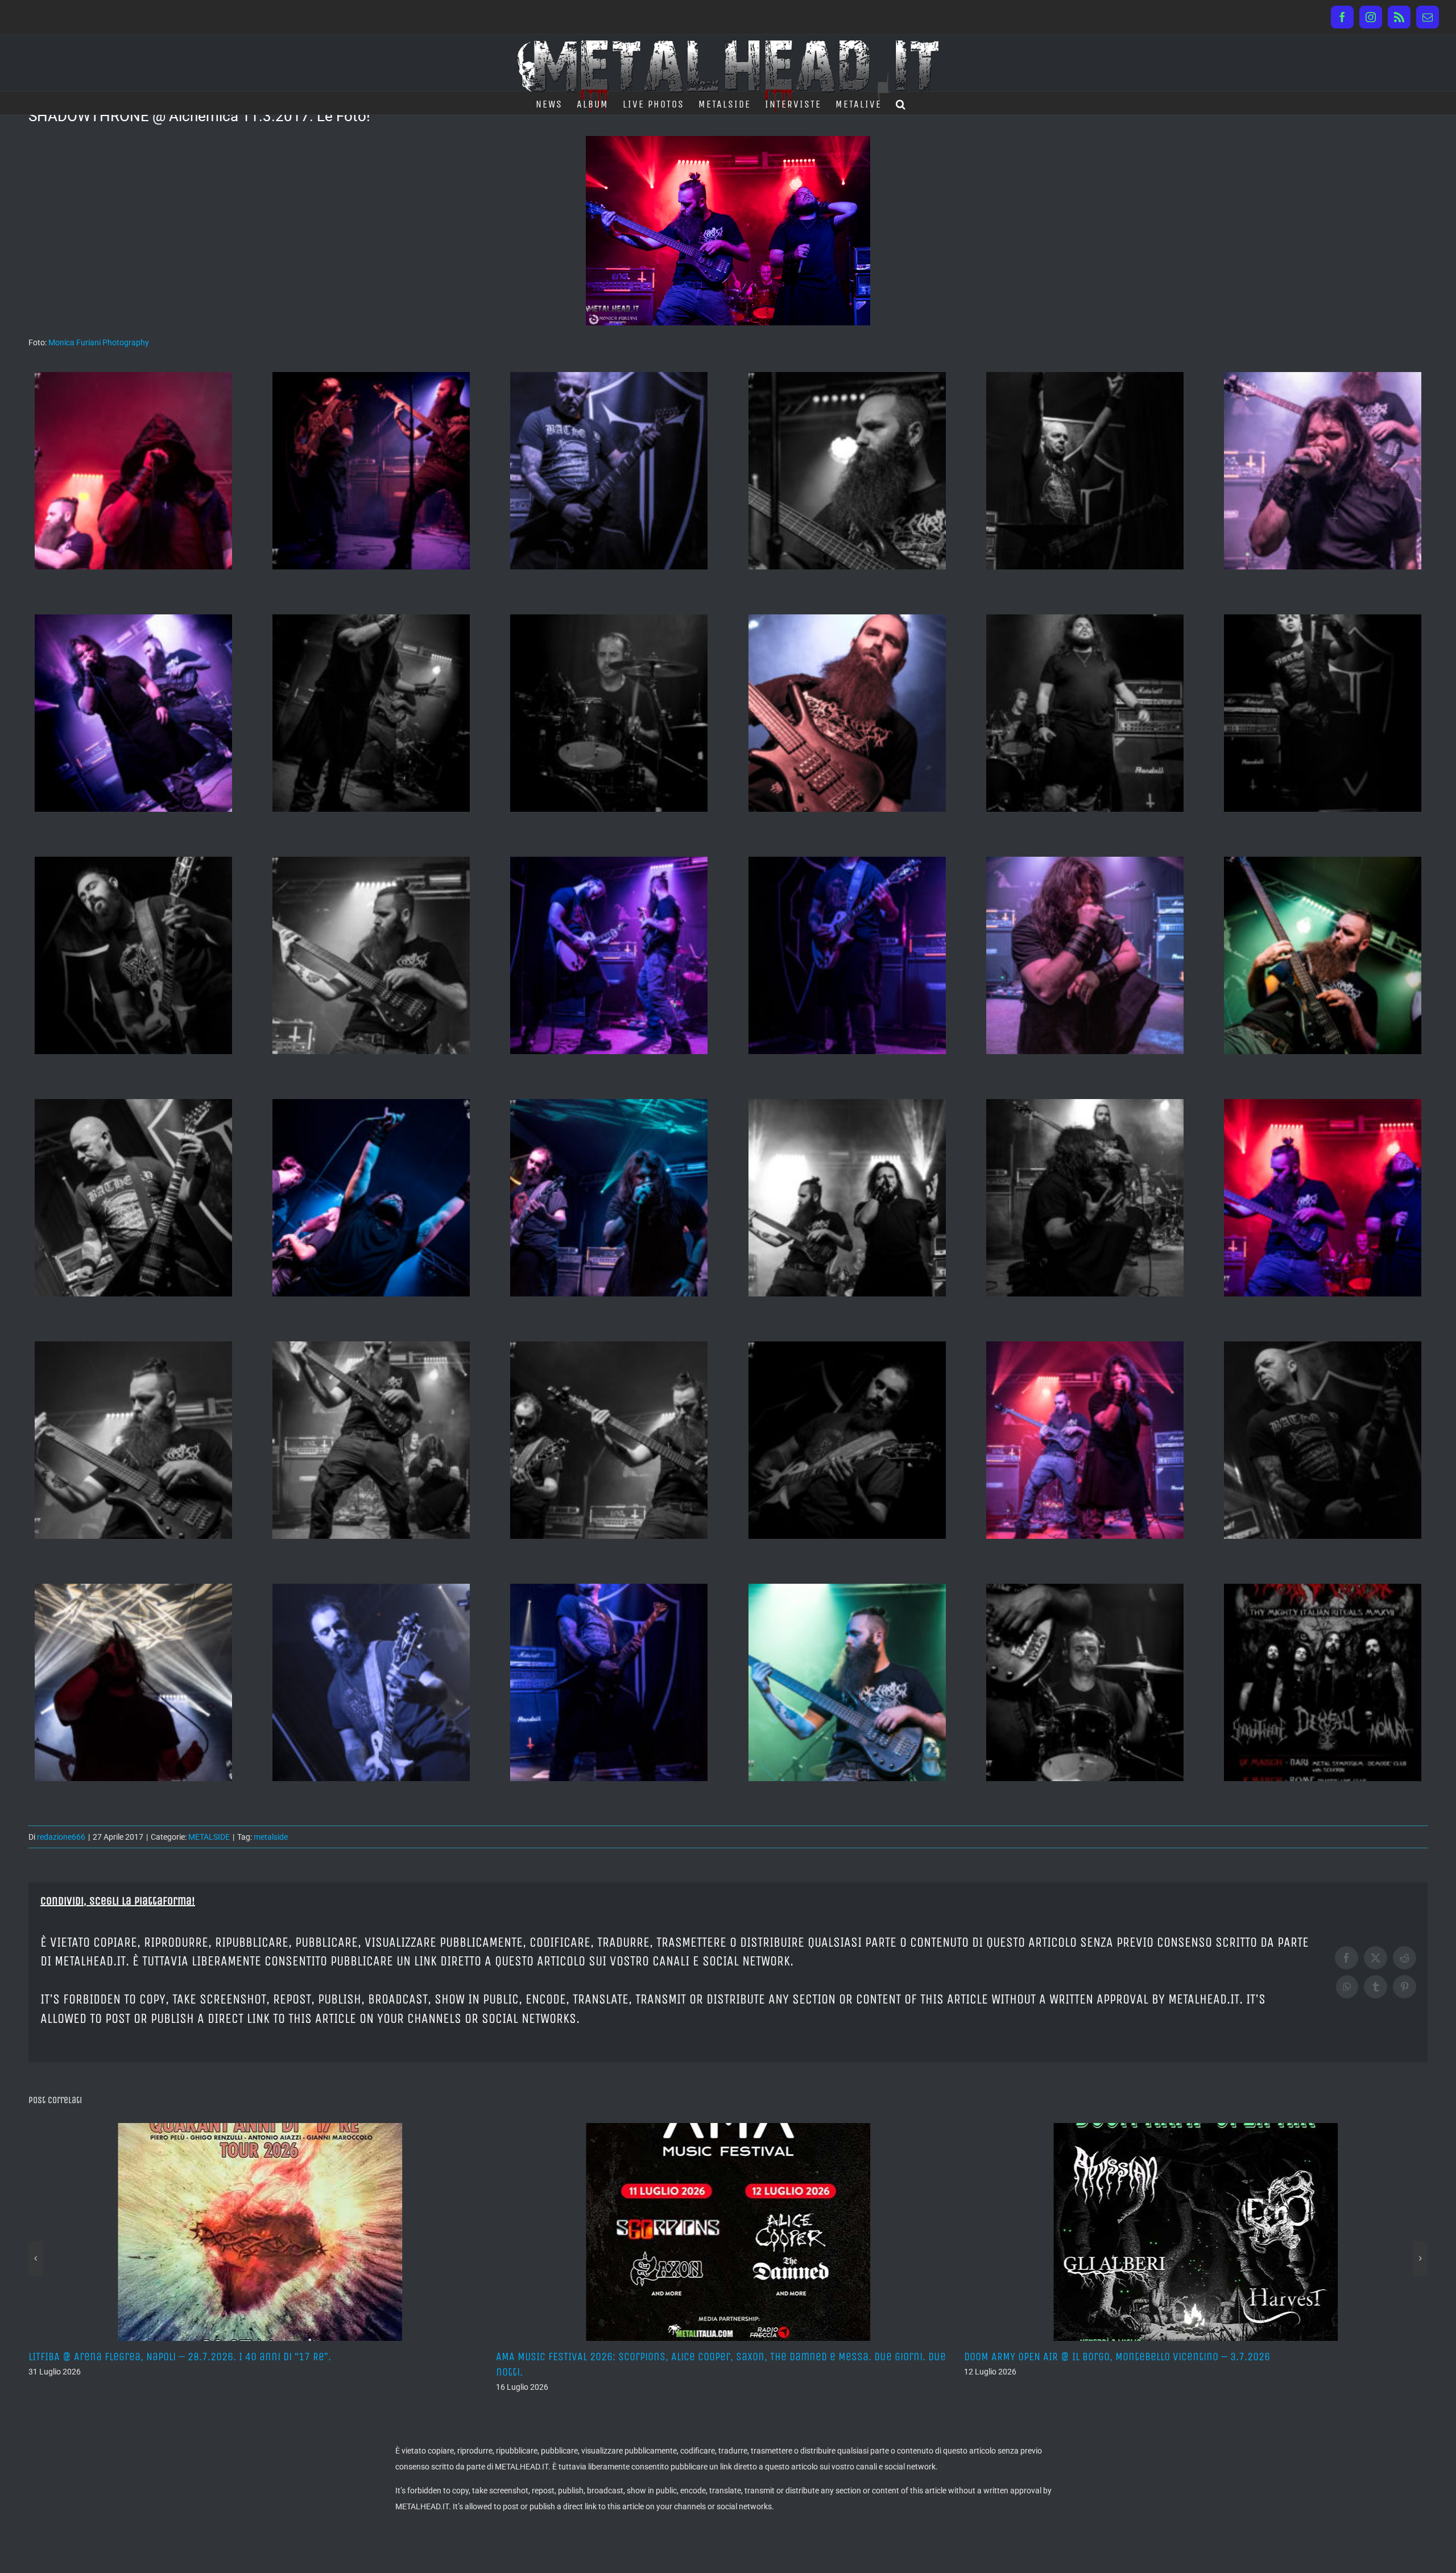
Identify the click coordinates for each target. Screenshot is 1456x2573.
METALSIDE (209, 1837)
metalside (271, 1837)
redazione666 (61, 1837)
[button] (901, 103)
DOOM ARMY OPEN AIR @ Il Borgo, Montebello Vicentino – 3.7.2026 (181, 2357)
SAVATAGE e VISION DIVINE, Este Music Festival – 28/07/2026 (637, 2357)
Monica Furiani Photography (99, 342)
